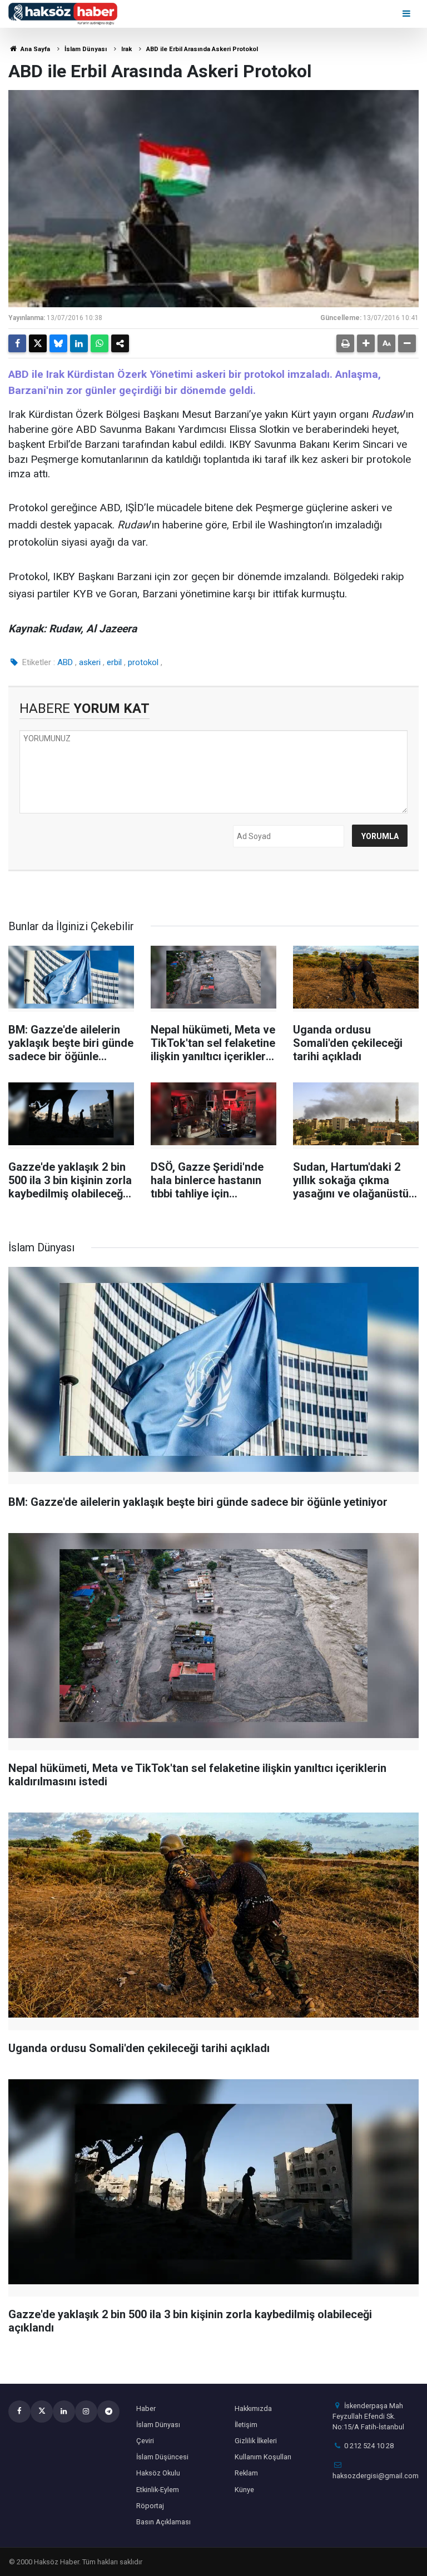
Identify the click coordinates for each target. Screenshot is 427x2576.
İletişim (246, 2425)
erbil (114, 662)
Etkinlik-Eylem (158, 2490)
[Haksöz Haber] (63, 13)
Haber (146, 2408)
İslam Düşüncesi (162, 2457)
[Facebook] (17, 343)
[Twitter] (38, 343)
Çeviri (145, 2441)
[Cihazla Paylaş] (120, 343)
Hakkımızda (253, 2408)
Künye (244, 2490)
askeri (90, 662)
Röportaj (150, 2506)
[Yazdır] (345, 343)
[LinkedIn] (79, 343)
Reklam (246, 2473)
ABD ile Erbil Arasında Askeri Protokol (202, 49)
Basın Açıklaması (163, 2522)
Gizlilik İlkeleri (256, 2441)
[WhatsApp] (100, 343)
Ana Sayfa (34, 49)
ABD (65, 662)
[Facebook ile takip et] (19, 2412)
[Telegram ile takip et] (108, 2412)
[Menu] (407, 14)
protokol (143, 662)
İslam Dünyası (86, 49)
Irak (126, 49)
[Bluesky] (58, 343)
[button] (366, 343)
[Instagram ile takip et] (86, 2412)
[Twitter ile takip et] (42, 2412)
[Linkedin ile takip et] (64, 2412)
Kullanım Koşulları (263, 2457)
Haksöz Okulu (158, 2473)
